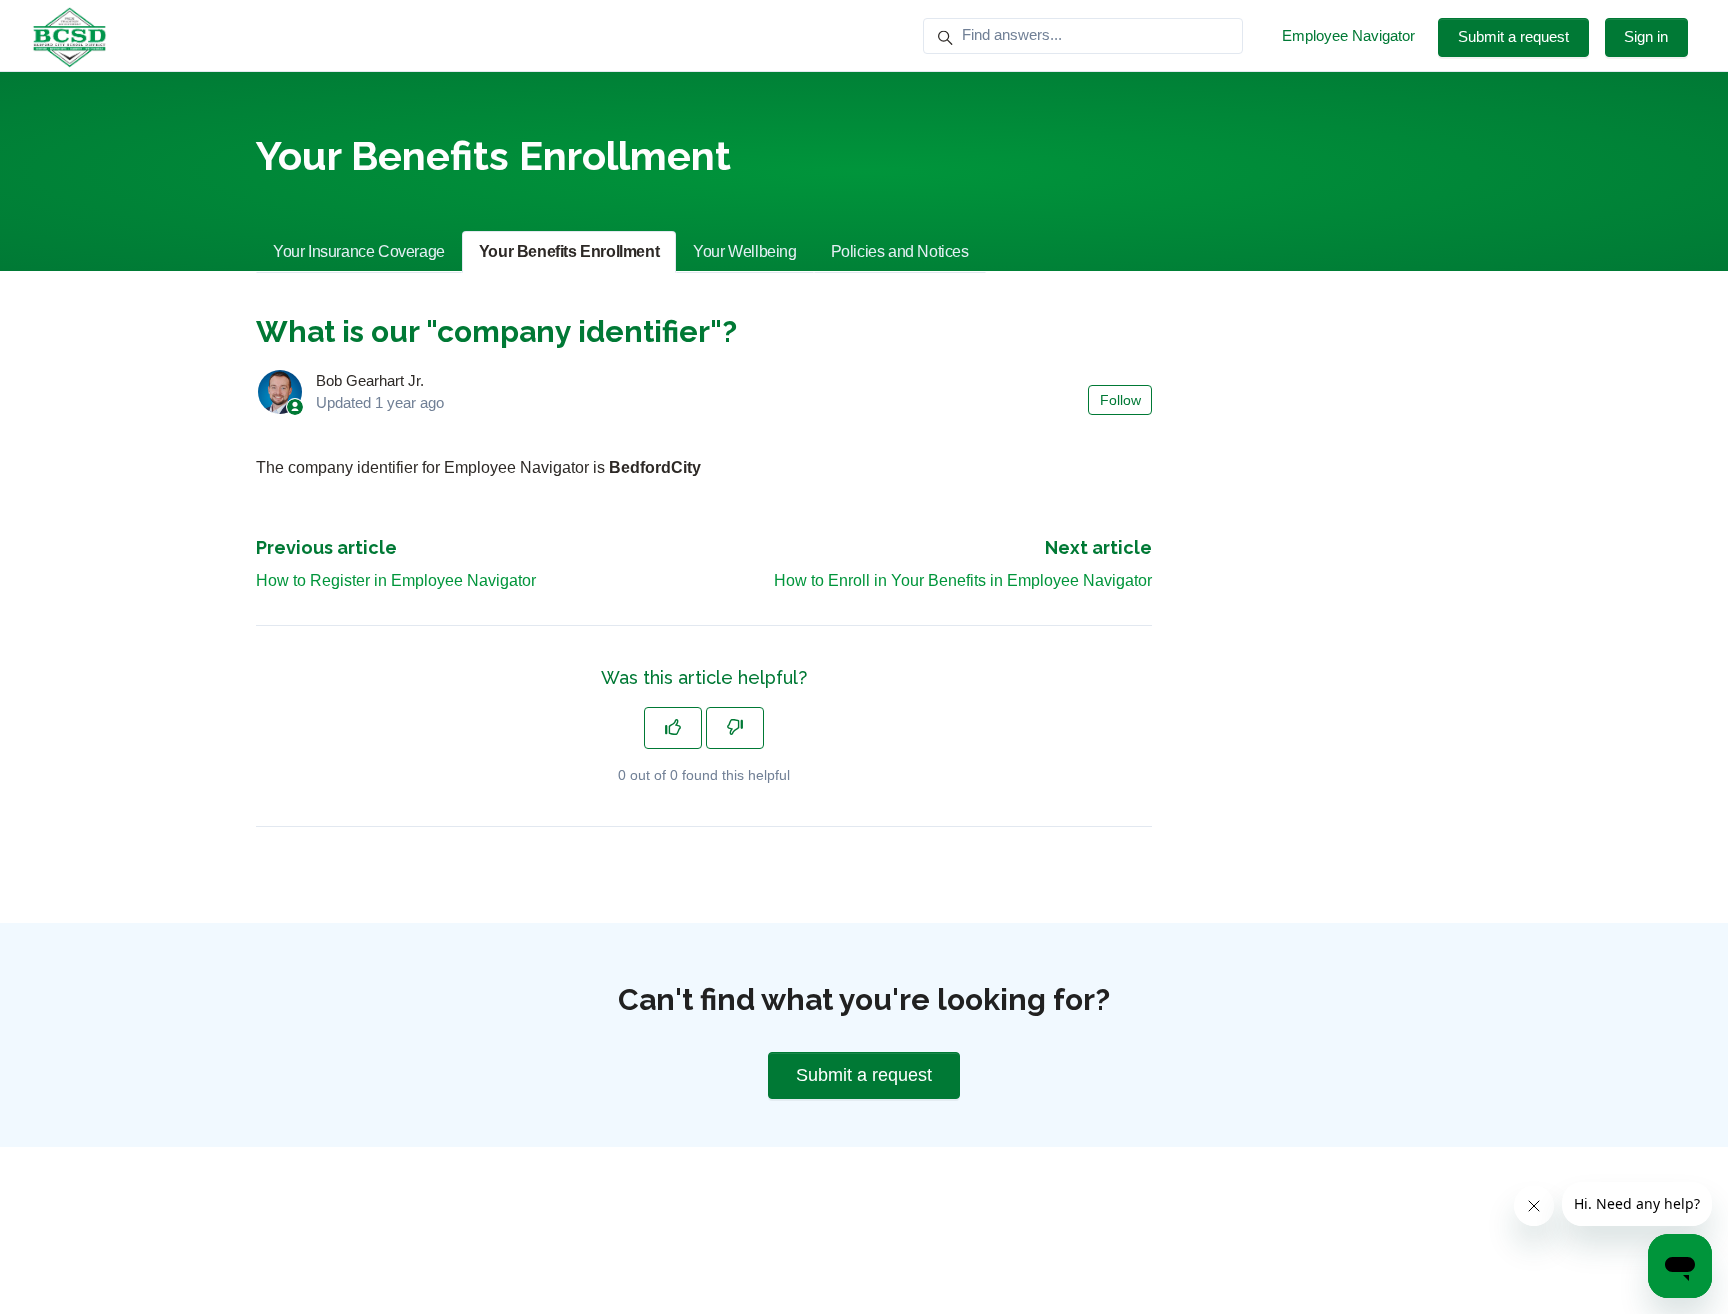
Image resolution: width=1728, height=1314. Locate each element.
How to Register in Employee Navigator (396, 580)
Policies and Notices (900, 251)
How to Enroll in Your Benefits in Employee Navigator (963, 580)
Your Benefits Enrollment (569, 251)
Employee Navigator (1348, 35)
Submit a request (1513, 36)
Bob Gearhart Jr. (370, 380)
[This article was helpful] (673, 728)
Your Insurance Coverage (359, 251)
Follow (1120, 400)
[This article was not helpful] (735, 728)
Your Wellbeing (744, 251)
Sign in (1646, 36)
